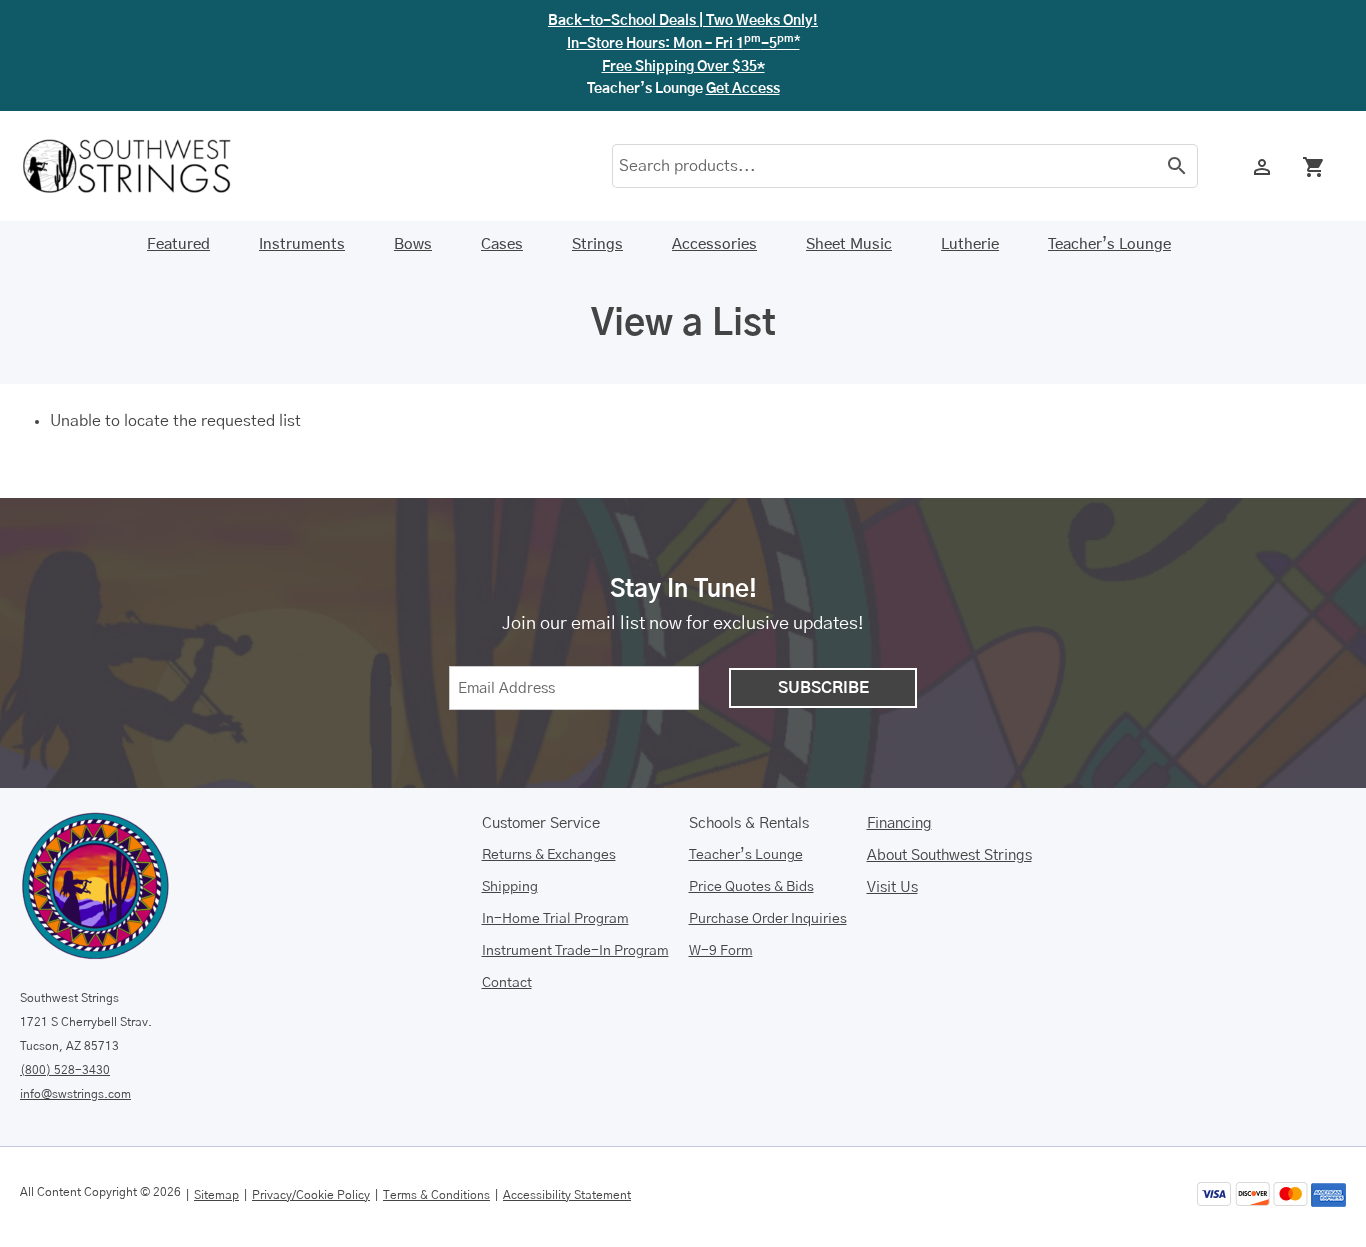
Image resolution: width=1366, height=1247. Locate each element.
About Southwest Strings (949, 855)
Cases (502, 244)
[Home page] (140, 166)
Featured (178, 244)
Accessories (714, 244)
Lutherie (970, 244)
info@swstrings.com (75, 1094)
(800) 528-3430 (65, 1070)
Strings (597, 244)
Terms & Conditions (436, 1195)
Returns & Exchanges (549, 855)
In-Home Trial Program (555, 919)
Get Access (743, 89)
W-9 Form (721, 951)
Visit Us (892, 887)
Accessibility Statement (567, 1195)
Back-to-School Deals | (683, 21)
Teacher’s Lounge (1109, 244)
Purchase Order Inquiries (768, 919)
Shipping (510, 887)
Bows (413, 244)
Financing (899, 823)
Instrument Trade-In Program (575, 951)
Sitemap (216, 1195)
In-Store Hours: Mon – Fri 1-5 (683, 44)
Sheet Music (849, 244)
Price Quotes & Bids (751, 887)
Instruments (302, 244)
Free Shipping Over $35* (683, 67)
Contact (507, 983)
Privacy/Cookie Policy (311, 1195)
